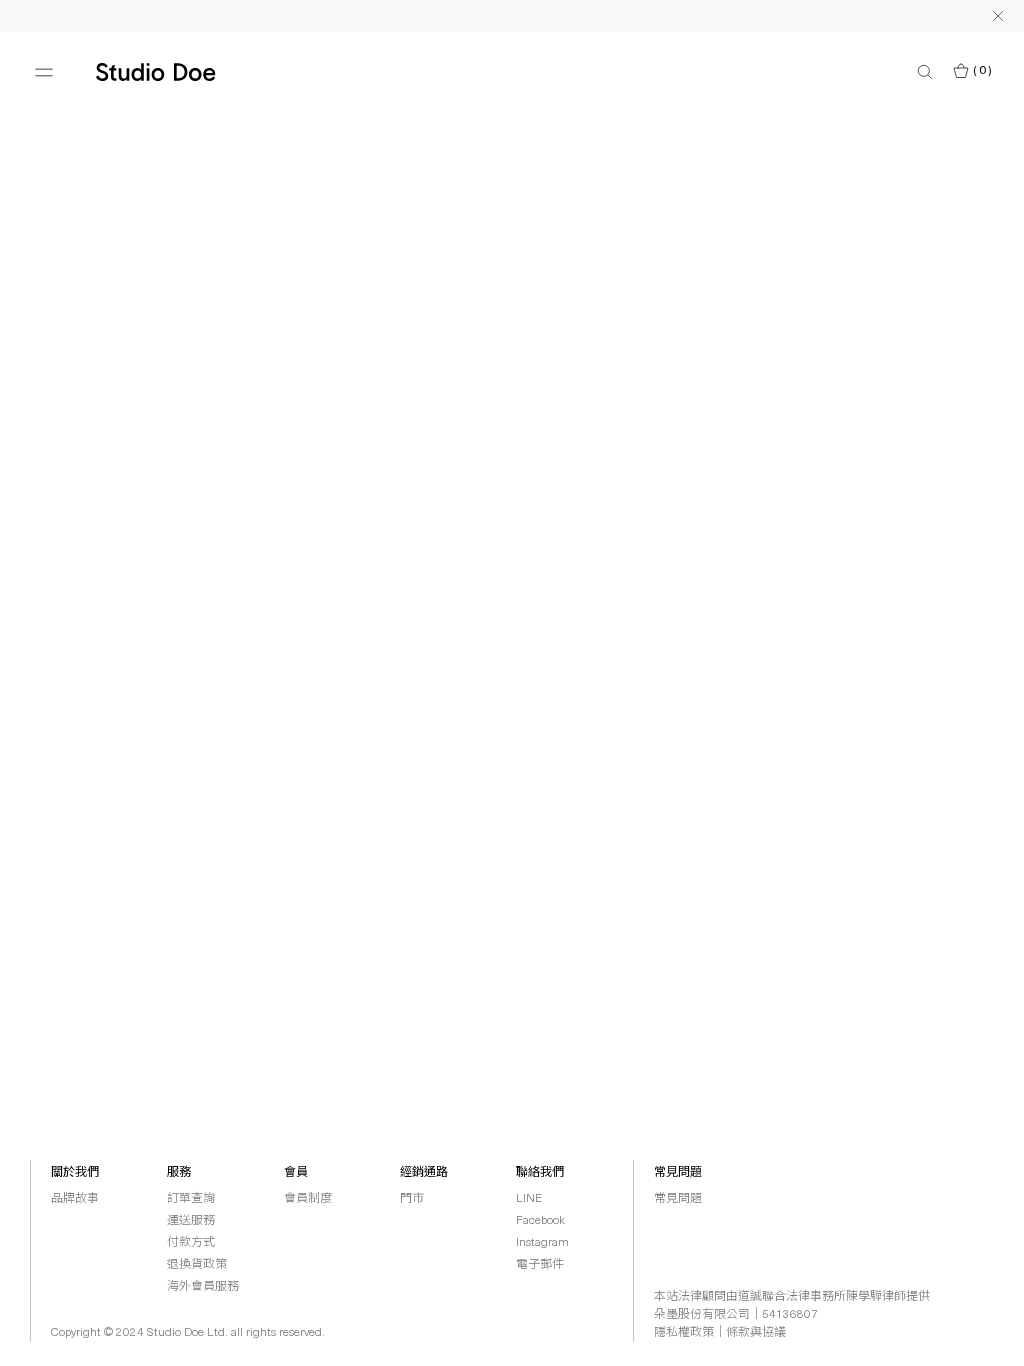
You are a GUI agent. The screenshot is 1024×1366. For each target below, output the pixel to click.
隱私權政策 (684, 1333)
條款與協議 (756, 1333)
